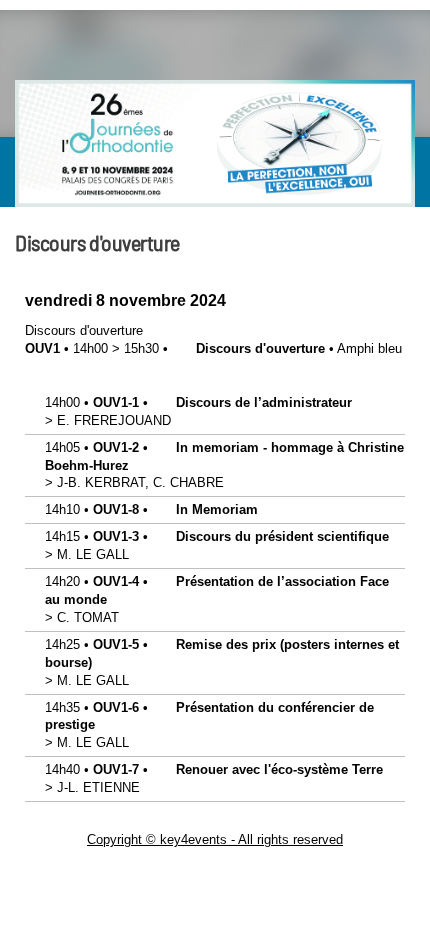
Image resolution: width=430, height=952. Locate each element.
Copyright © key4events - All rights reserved (215, 839)
